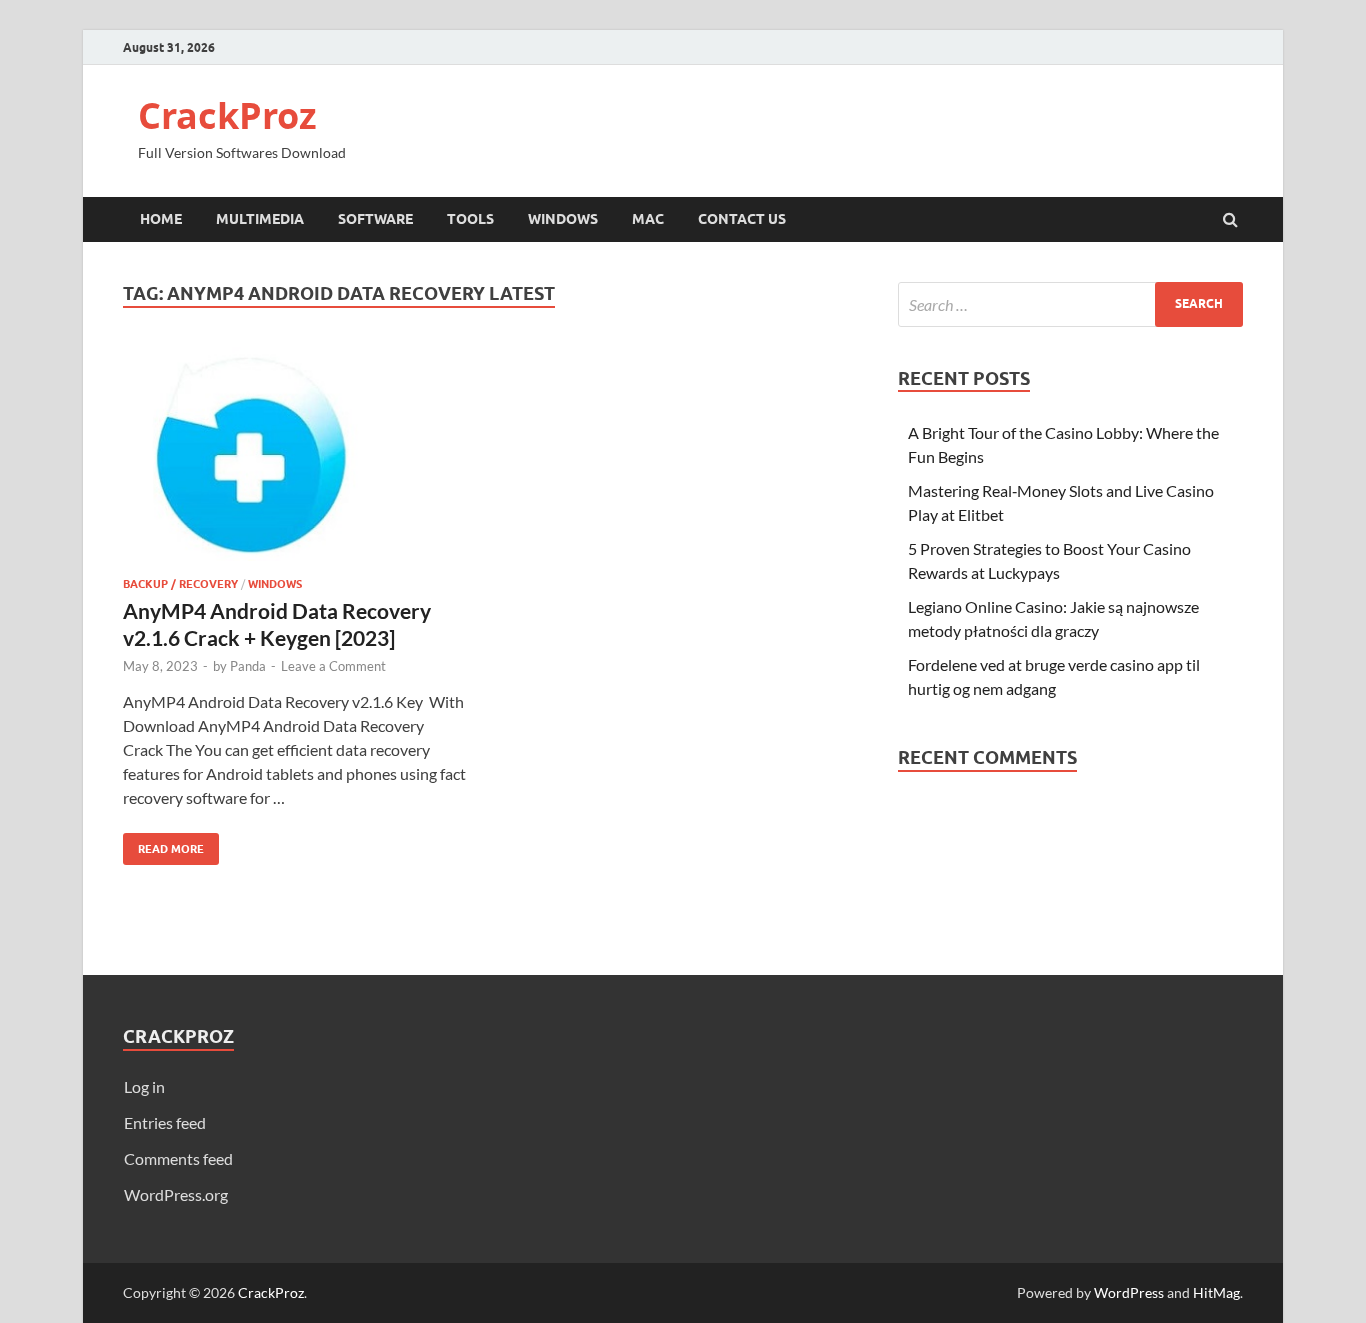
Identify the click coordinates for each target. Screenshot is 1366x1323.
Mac (648, 219)
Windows (563, 219)
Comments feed (178, 1158)
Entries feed (165, 1122)
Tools (470, 219)
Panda (248, 666)
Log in (144, 1086)
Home (161, 219)
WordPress (1129, 1292)
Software (375, 219)
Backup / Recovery (180, 584)
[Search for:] (1070, 304)
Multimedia (260, 219)
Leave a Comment (333, 666)
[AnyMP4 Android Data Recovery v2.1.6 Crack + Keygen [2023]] (297, 462)
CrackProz (227, 115)
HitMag (1216, 1292)
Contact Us (742, 219)
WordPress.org (176, 1194)
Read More (163, 844)
